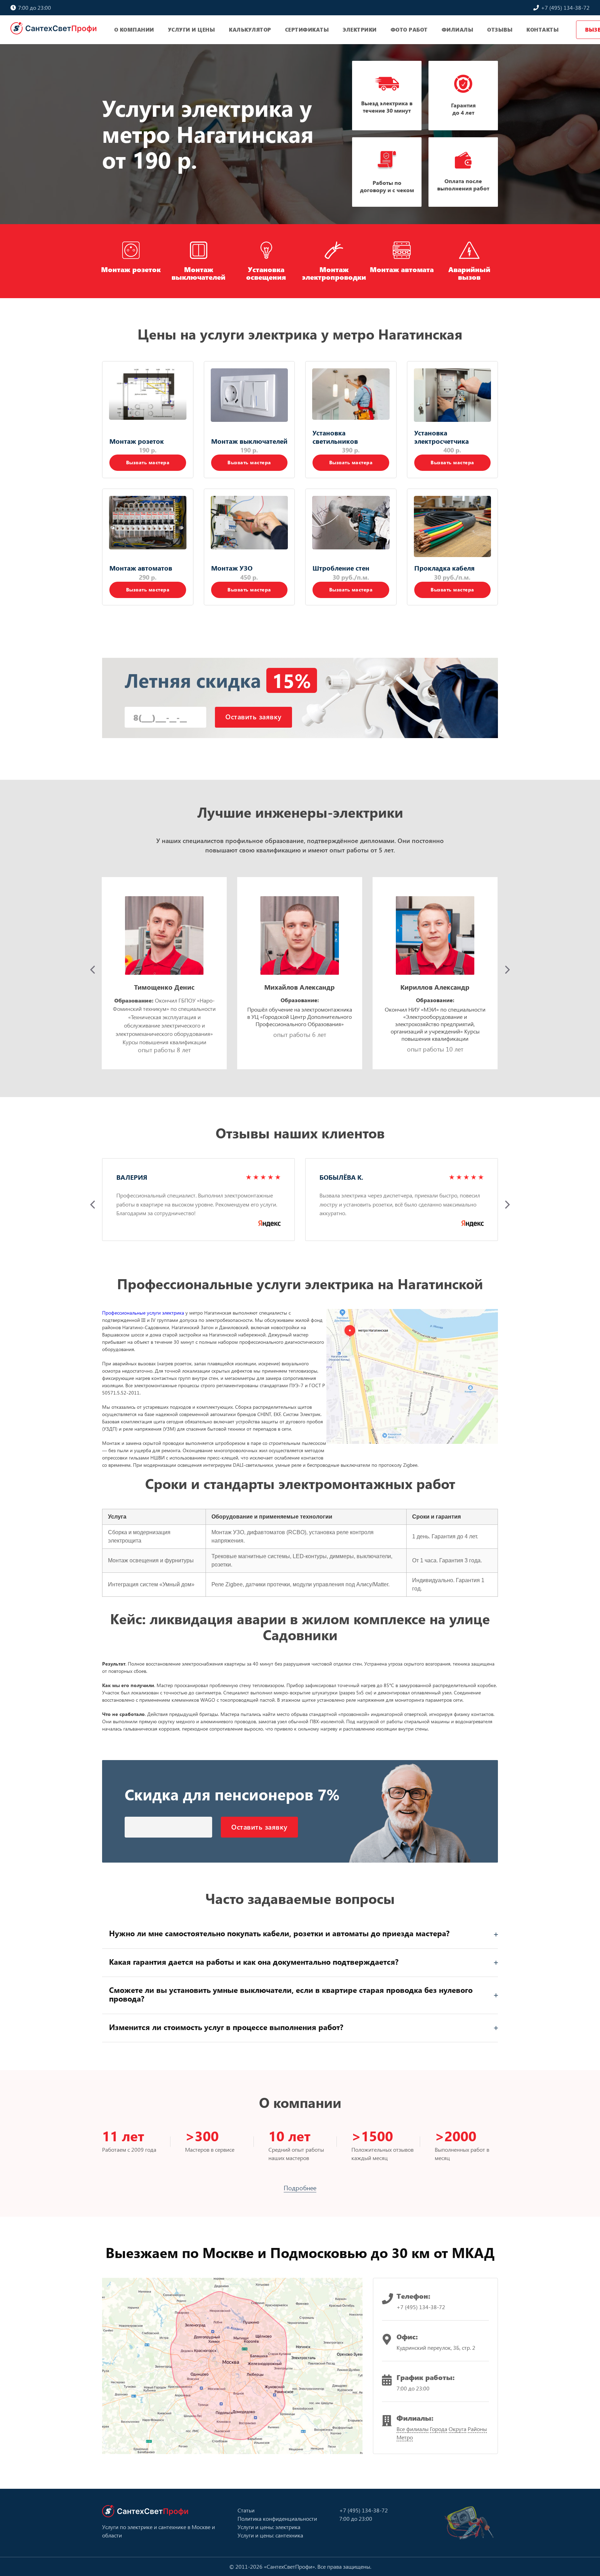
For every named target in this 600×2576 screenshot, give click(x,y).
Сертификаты (307, 30)
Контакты (543, 30)
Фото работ (409, 30)
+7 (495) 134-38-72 (565, 7)
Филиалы (458, 30)
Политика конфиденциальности (277, 2518)
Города (439, 2429)
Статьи (246, 2510)
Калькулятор (250, 30)
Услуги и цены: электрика (269, 2527)
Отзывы (500, 30)
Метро (405, 2437)
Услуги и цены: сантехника (270, 2535)
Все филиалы (412, 2429)
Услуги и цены (192, 30)
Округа (457, 2429)
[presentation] (93, 970)
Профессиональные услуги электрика (143, 1313)
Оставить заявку (253, 716)
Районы (477, 2429)
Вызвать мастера (148, 462)
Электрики (360, 30)
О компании (134, 30)
